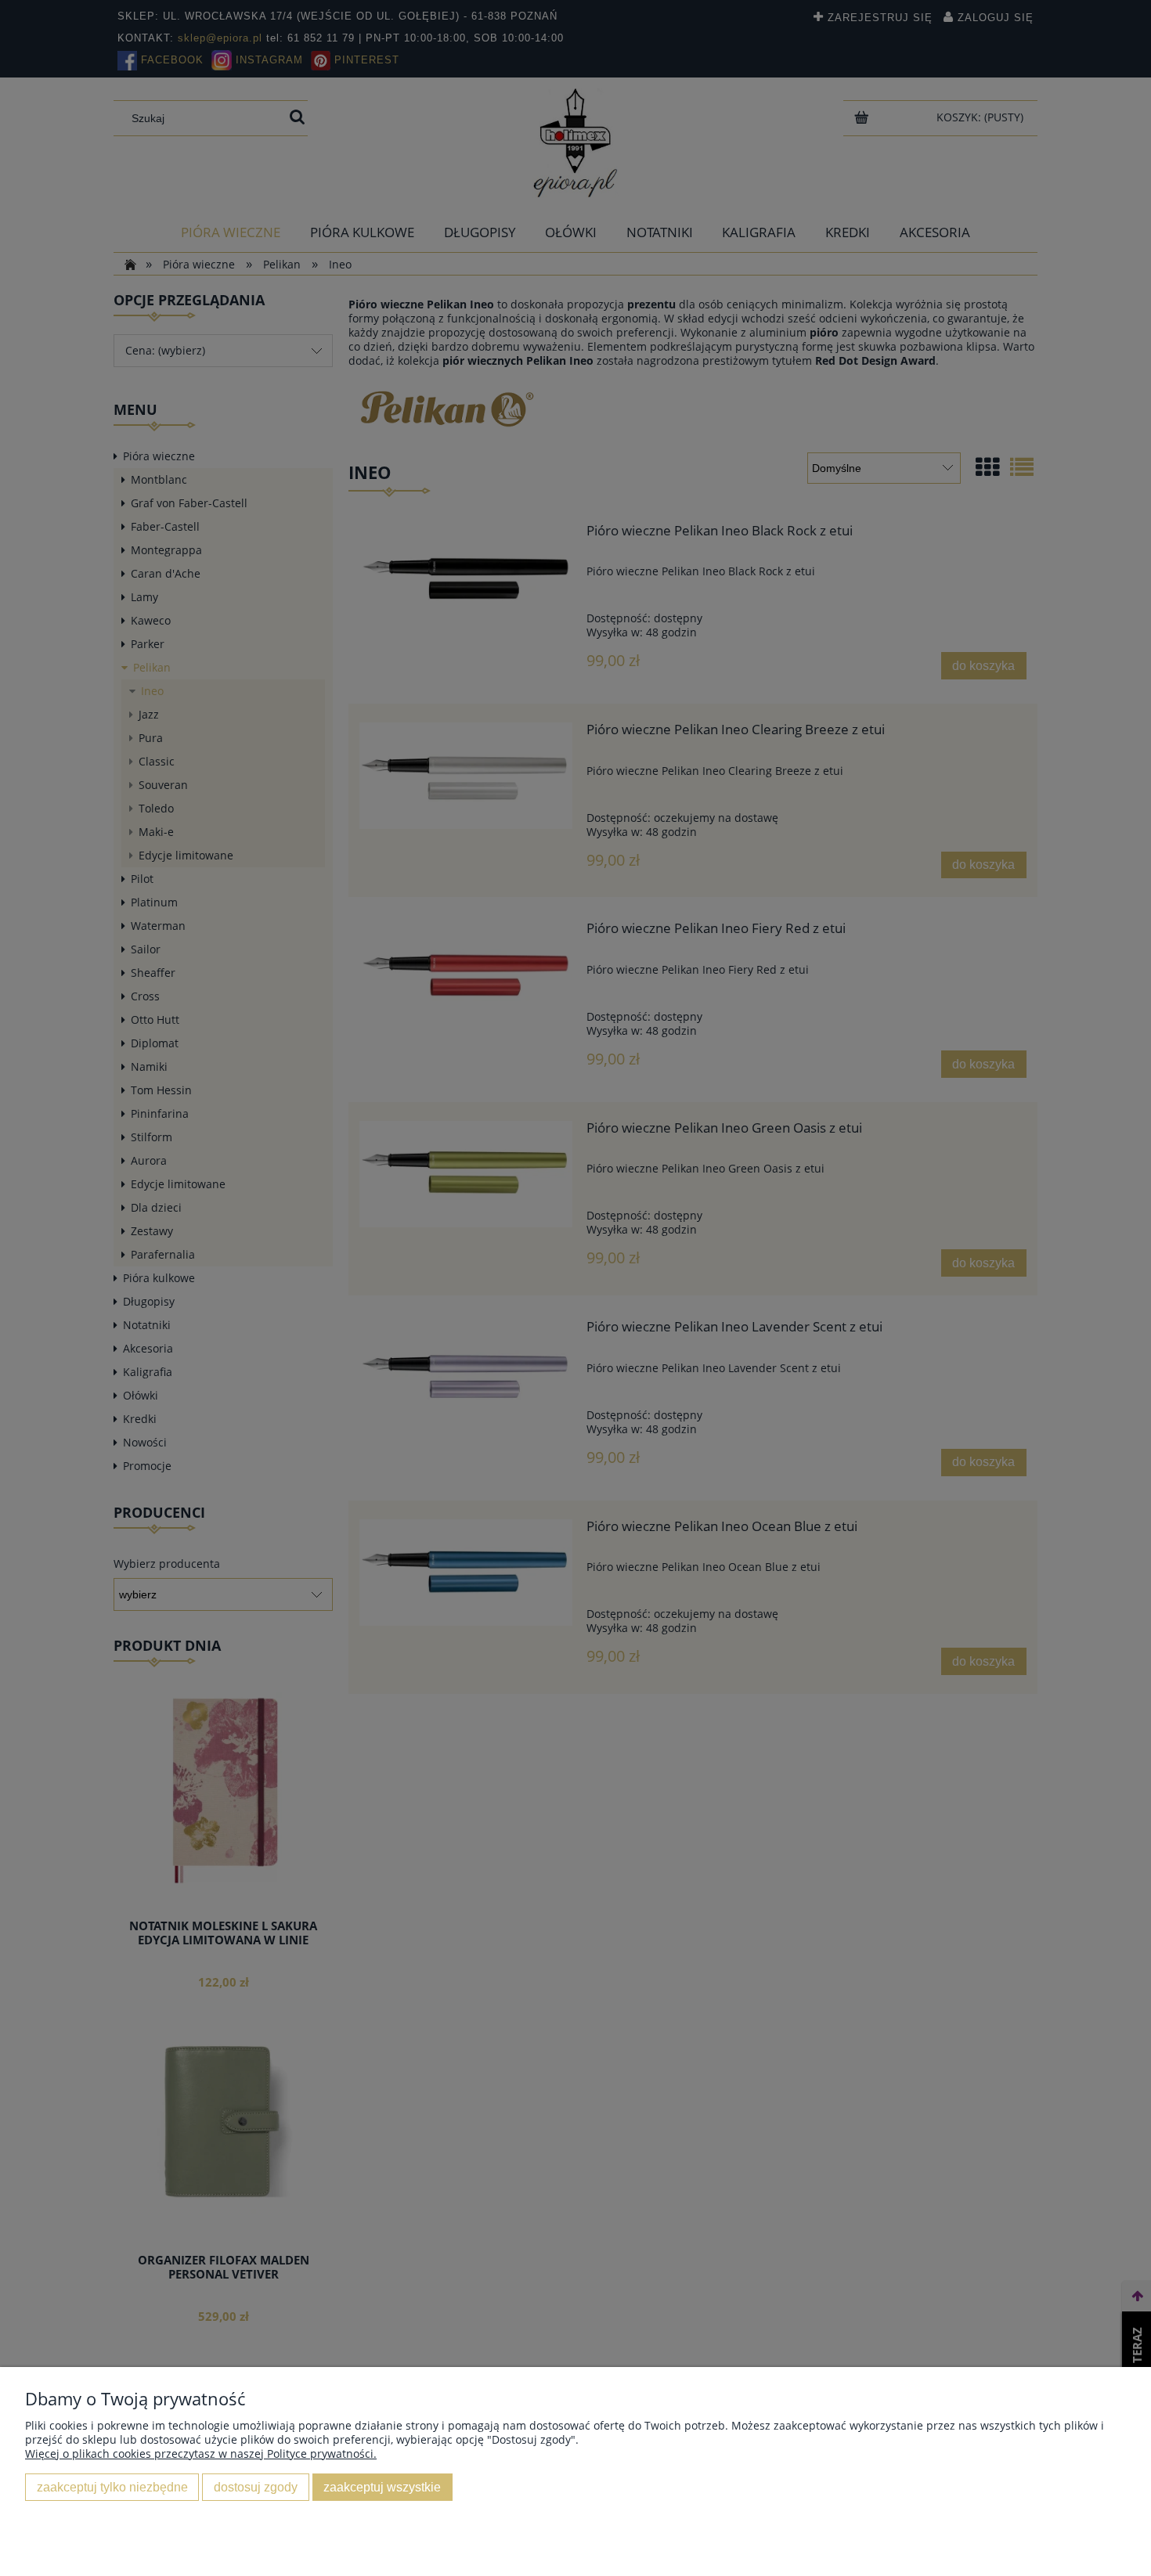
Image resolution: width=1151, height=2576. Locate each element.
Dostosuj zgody (256, 2487)
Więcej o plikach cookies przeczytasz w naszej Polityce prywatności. (201, 2454)
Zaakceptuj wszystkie (382, 2487)
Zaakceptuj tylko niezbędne (112, 2487)
